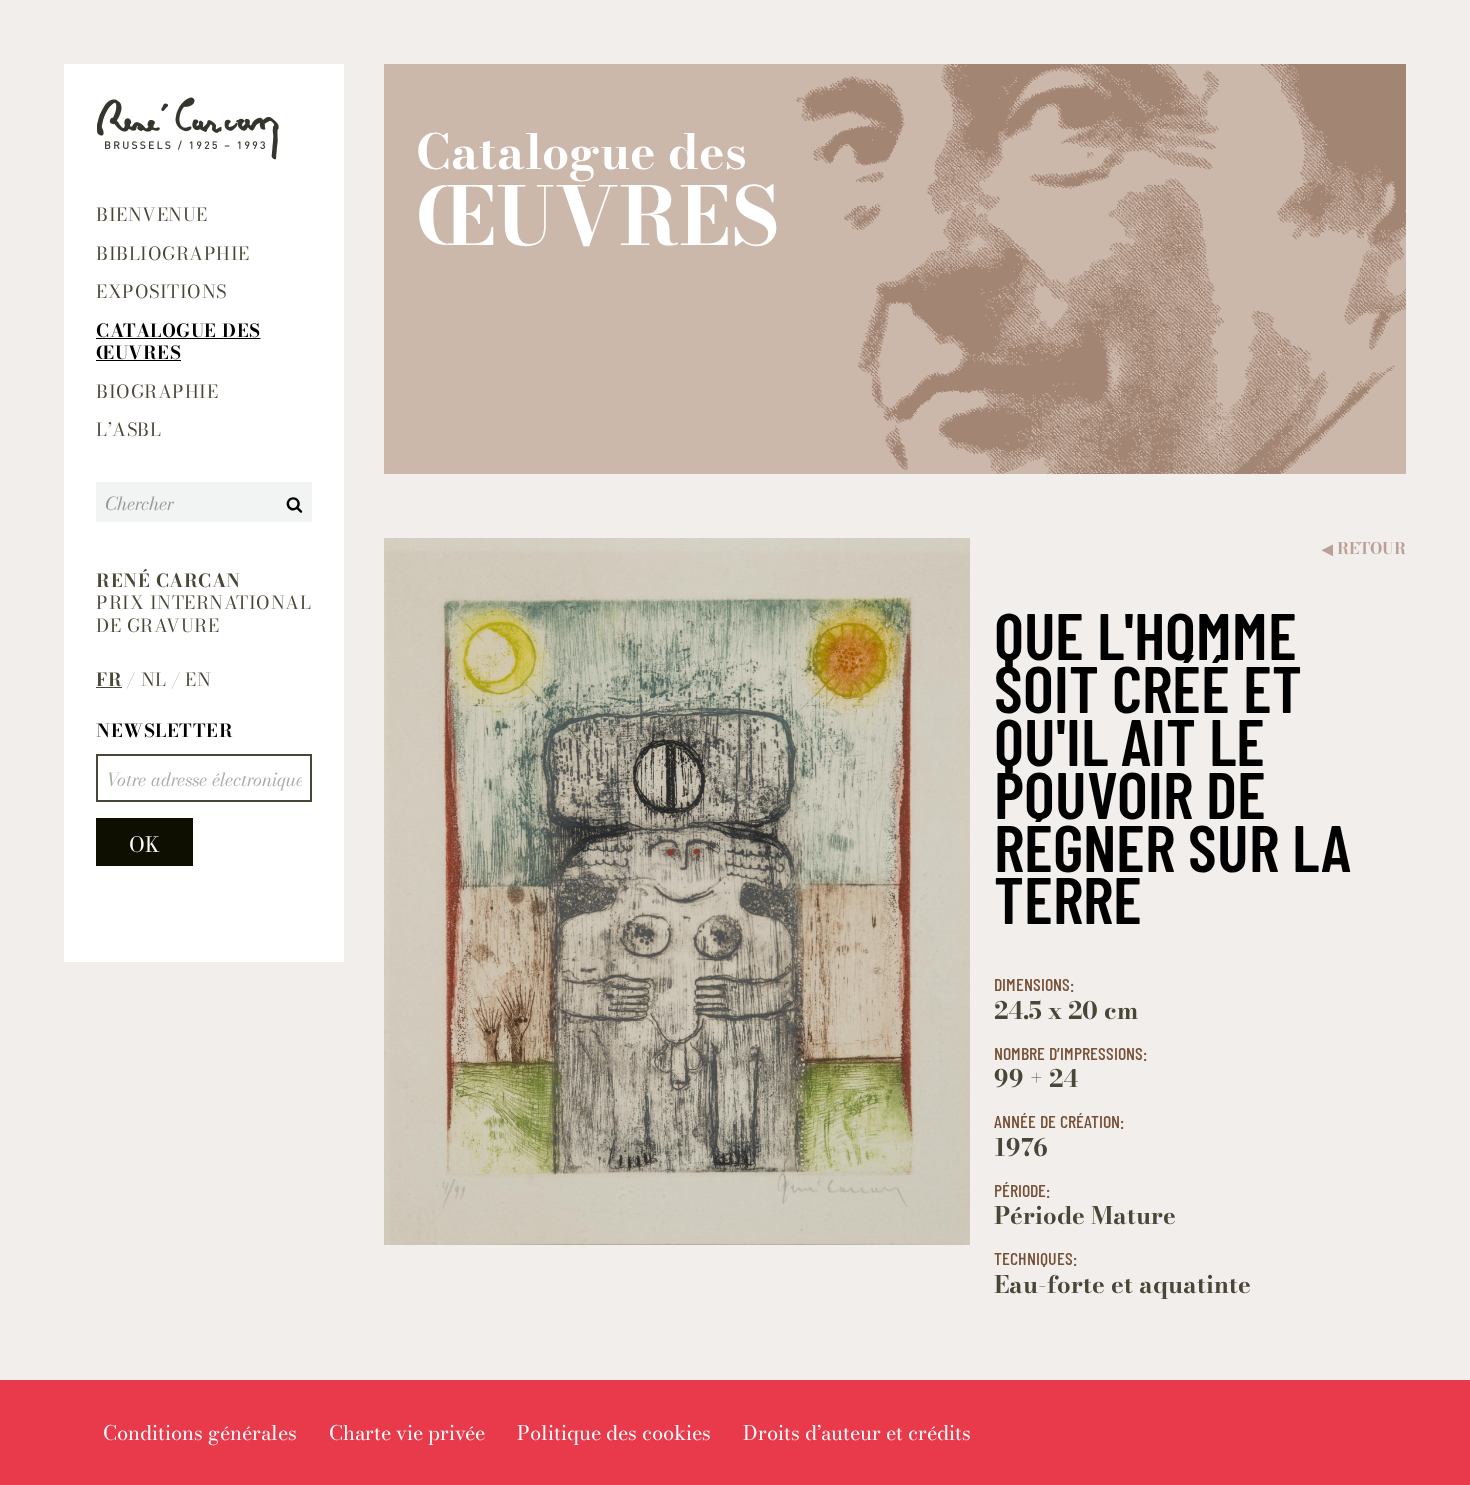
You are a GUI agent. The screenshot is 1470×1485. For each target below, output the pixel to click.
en (198, 680)
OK (144, 844)
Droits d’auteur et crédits (857, 1432)
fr (109, 680)
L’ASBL (128, 429)
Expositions (161, 291)
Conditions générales (200, 1432)
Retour (1364, 548)
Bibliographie (173, 253)
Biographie (157, 391)
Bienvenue (152, 214)
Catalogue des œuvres (178, 342)
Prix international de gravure (203, 604)
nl (154, 680)
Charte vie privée (407, 1432)
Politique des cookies (614, 1432)
